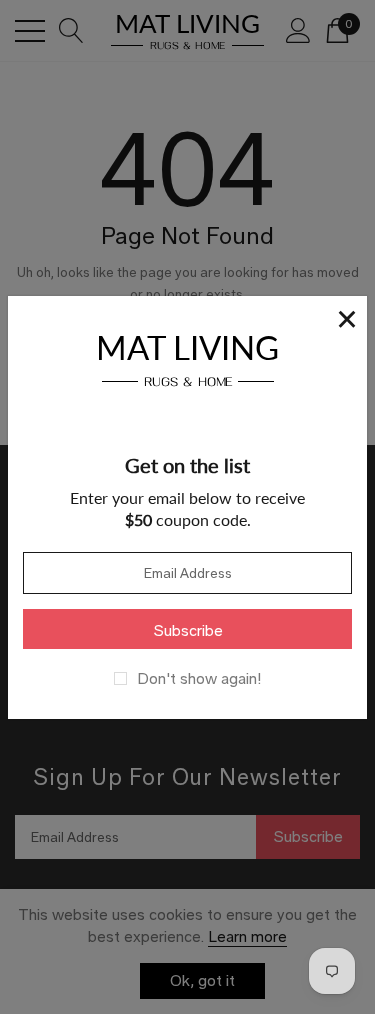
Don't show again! (199, 679)
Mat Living (187, 357)
